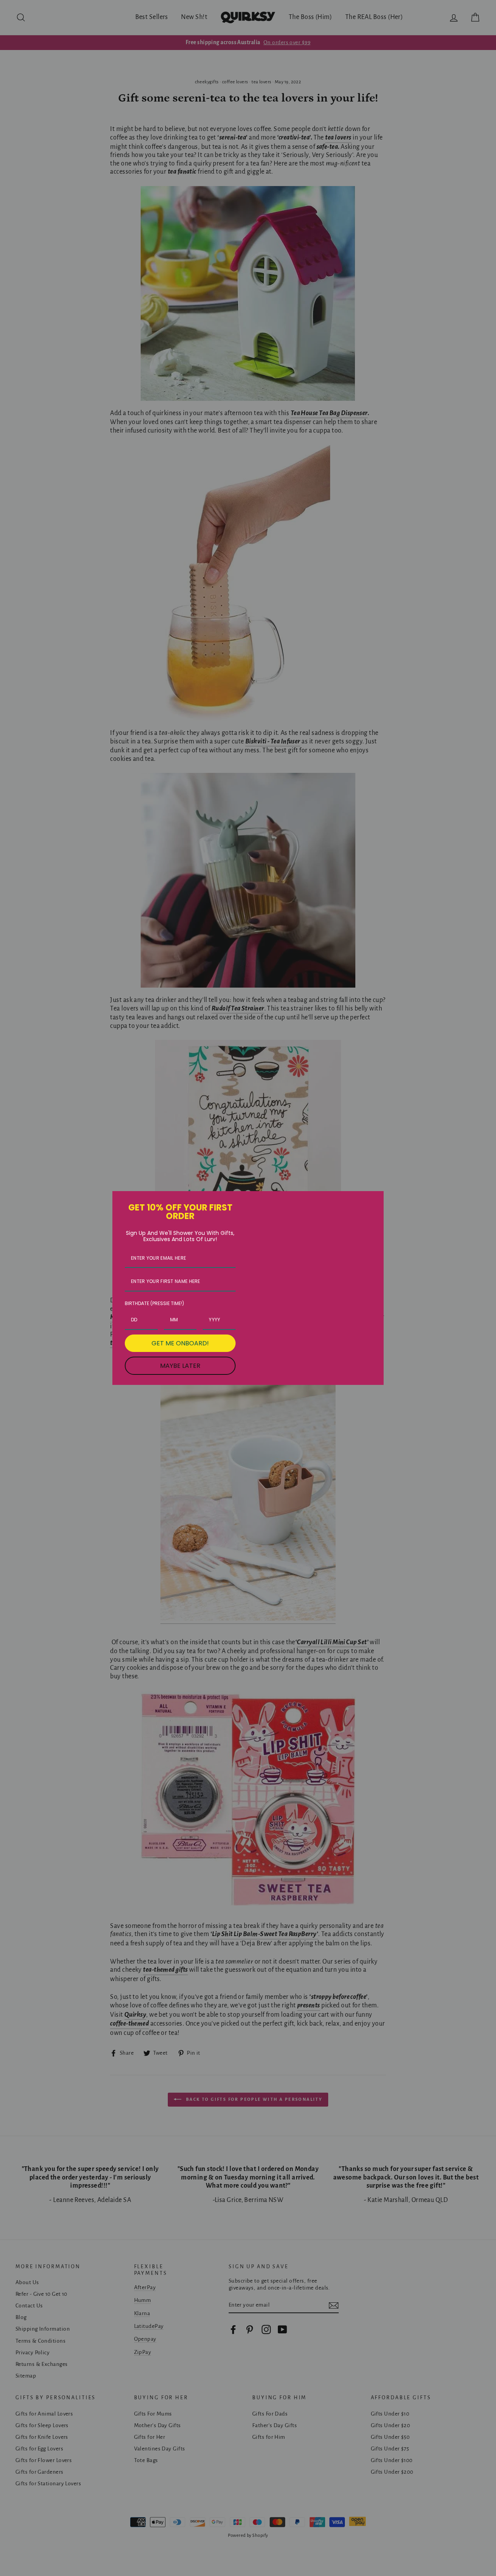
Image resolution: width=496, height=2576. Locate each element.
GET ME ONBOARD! (180, 1343)
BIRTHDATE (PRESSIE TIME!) (154, 1303)
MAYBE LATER (180, 1366)
